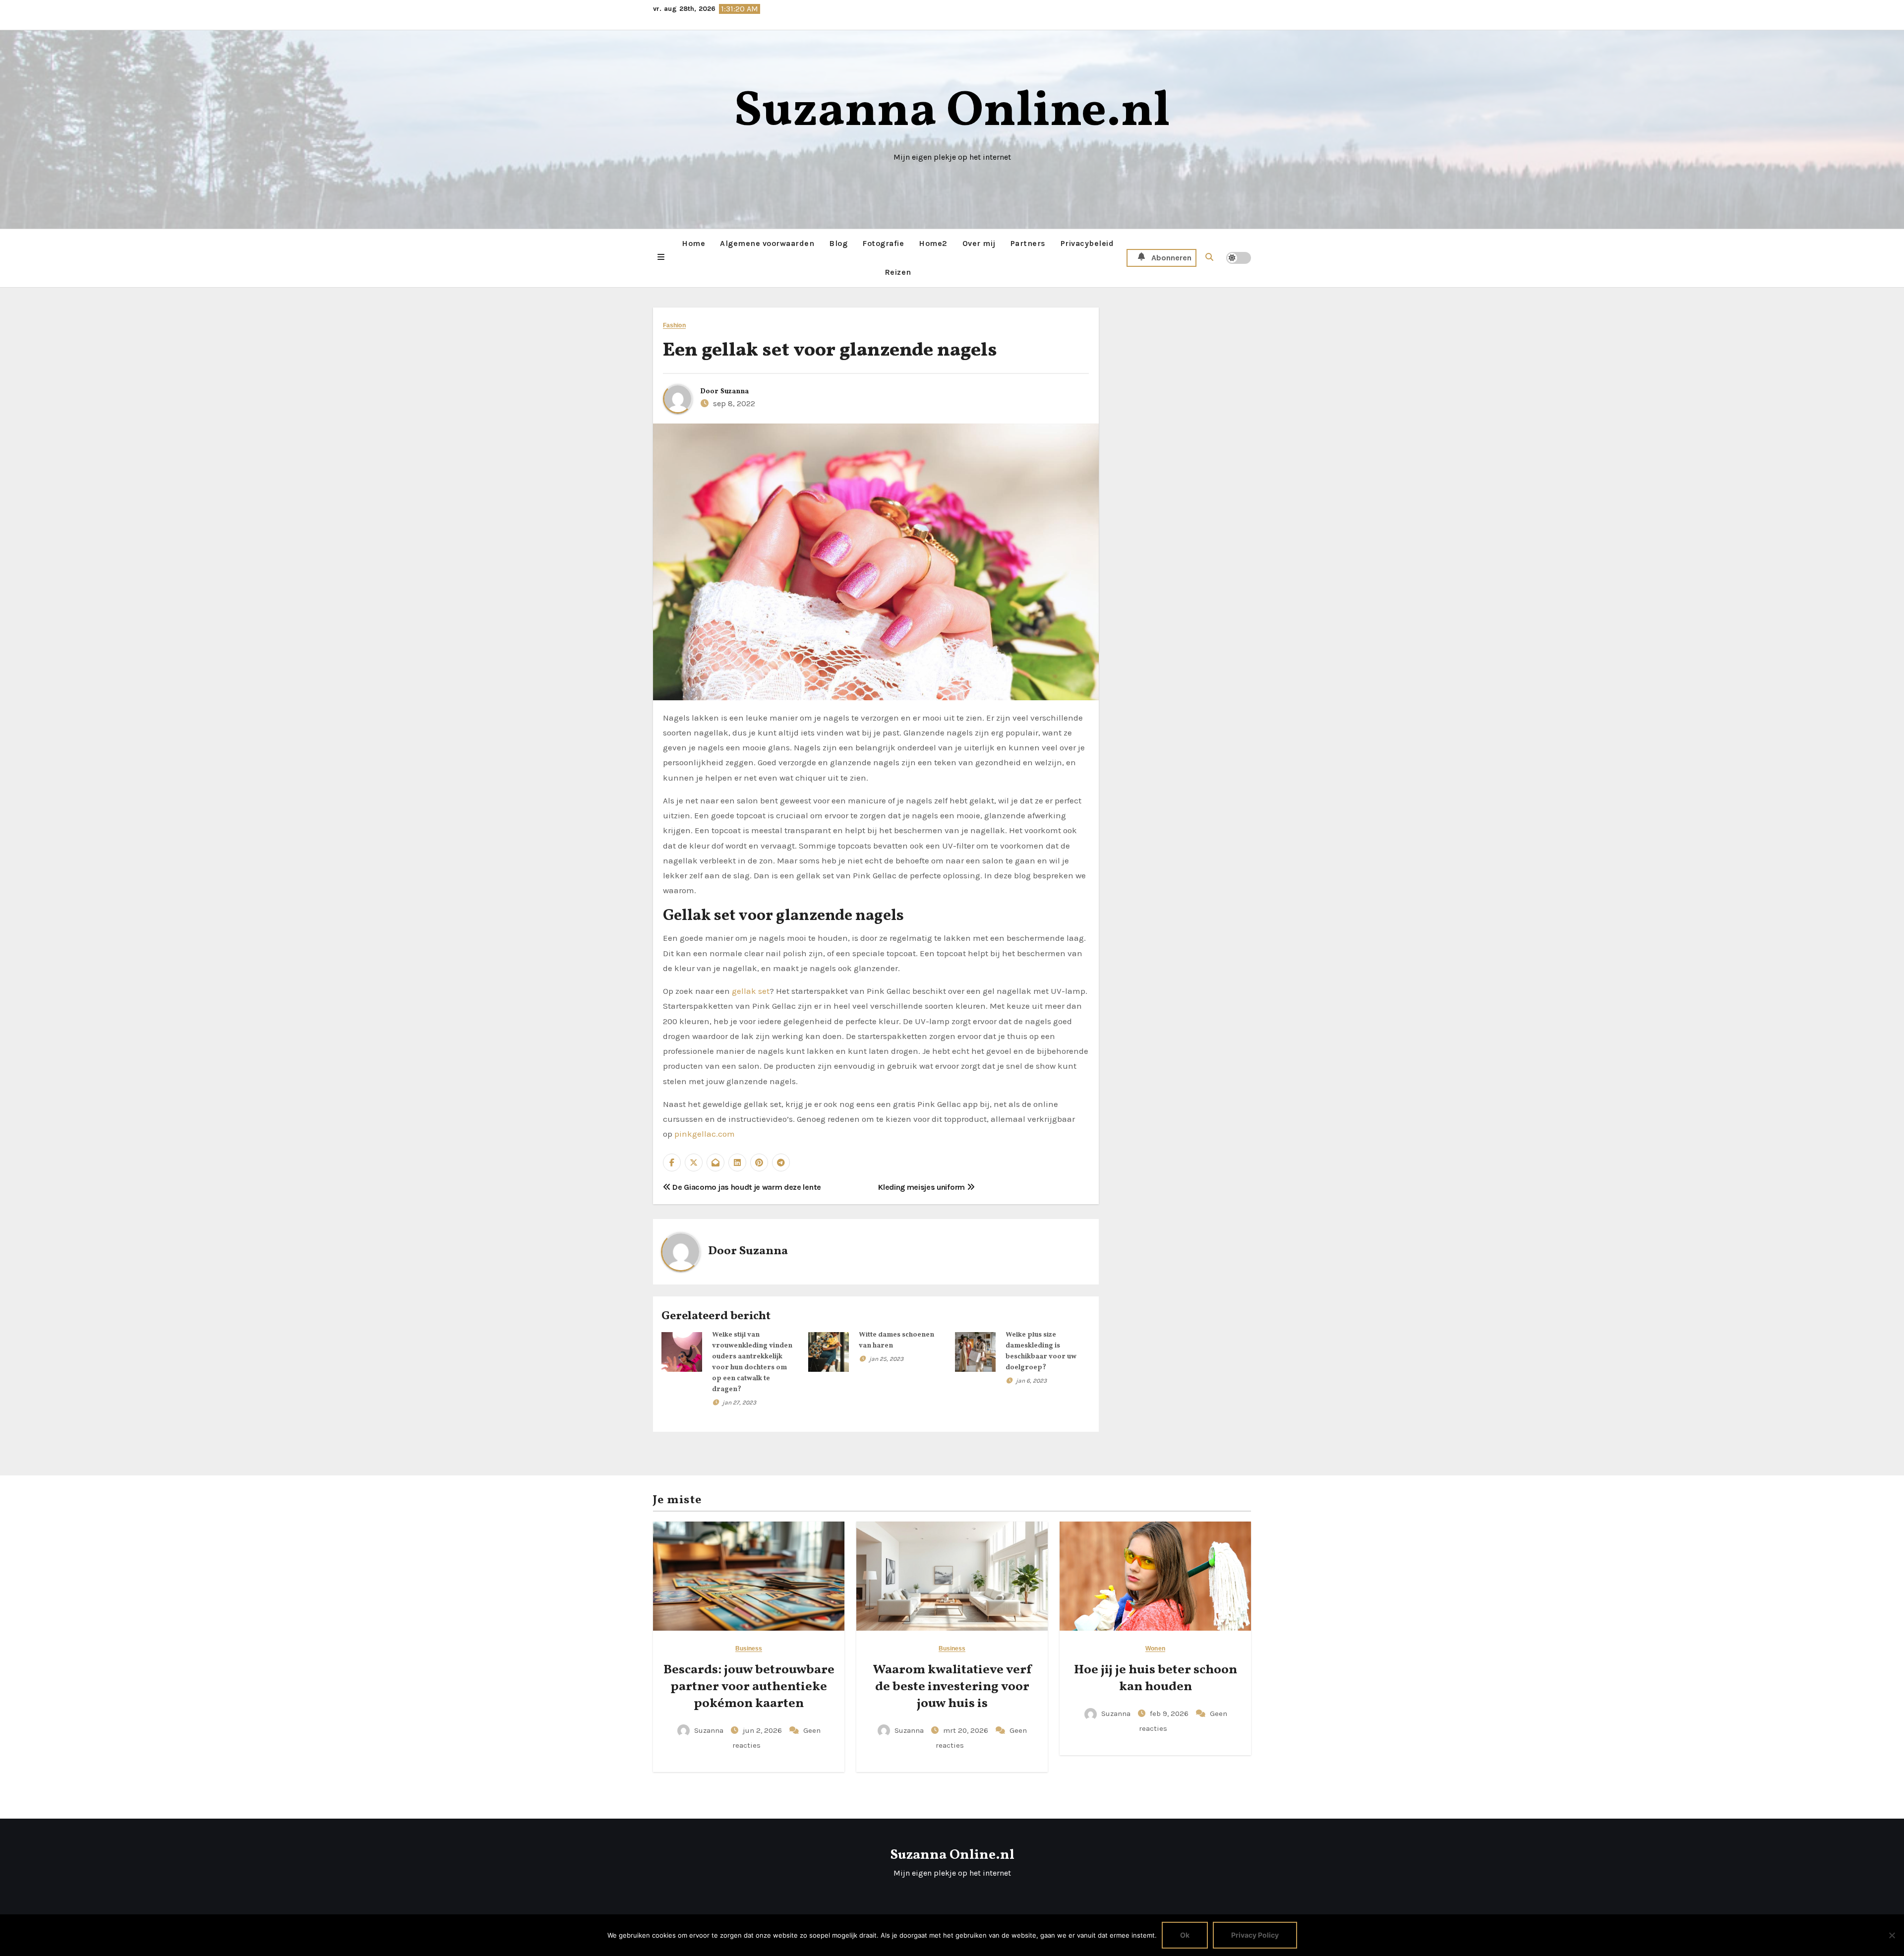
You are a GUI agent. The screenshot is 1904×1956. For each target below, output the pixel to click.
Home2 (933, 243)
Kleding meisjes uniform (922, 1187)
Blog (838, 243)
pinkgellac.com (705, 1134)
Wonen (1155, 1649)
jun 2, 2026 (763, 1730)
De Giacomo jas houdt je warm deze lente (746, 1187)
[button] (661, 258)
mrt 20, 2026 (967, 1730)
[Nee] (1892, 1935)
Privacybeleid (1087, 243)
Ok (1185, 1935)
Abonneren (1171, 258)
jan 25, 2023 (886, 1359)
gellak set (751, 991)
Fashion (674, 326)
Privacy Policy (1255, 1935)
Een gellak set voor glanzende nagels (830, 351)
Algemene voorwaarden (767, 243)
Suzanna (735, 392)
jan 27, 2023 (739, 1403)
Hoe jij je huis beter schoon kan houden (1156, 1678)
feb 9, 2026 (1170, 1713)
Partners (1028, 243)
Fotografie (883, 243)
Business (749, 1649)
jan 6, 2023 (1031, 1381)
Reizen (898, 272)
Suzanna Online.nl (952, 112)
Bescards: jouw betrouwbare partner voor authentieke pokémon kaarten (749, 1687)
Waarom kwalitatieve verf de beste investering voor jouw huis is (952, 1687)
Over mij (979, 243)
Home (693, 243)
